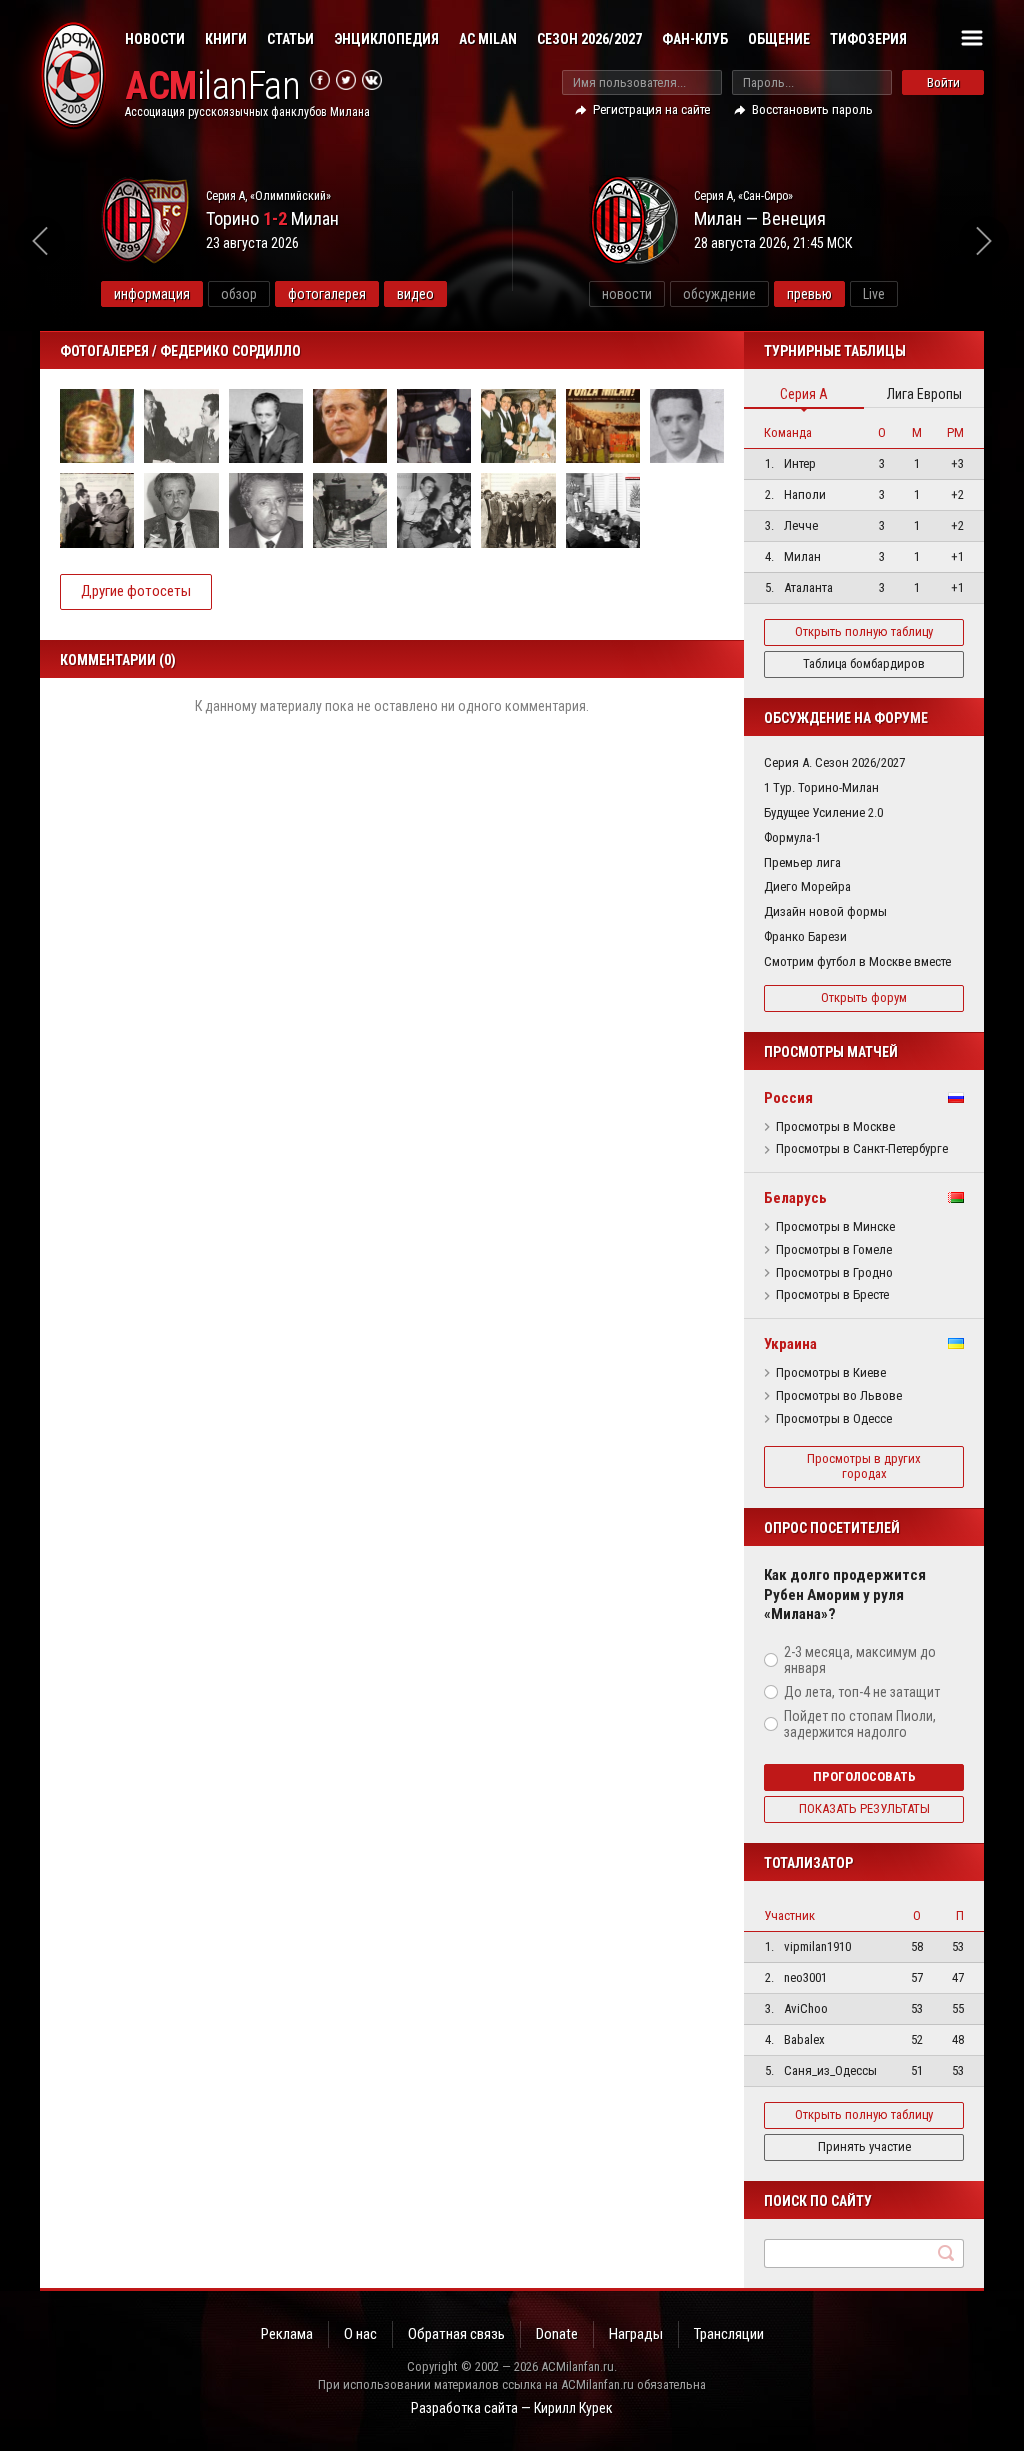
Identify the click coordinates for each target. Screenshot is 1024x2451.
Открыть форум (864, 997)
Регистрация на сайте (651, 109)
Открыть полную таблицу (864, 631)
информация (152, 294)
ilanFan (212, 86)
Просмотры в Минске (835, 1227)
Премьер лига (802, 862)
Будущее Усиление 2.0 (823, 812)
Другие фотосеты (136, 591)
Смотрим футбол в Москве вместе (857, 961)
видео (415, 294)
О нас (360, 2334)
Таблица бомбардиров (864, 663)
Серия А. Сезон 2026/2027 (834, 762)
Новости (155, 39)
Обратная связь (456, 2334)
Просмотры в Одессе (834, 1419)
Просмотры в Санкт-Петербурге (862, 1149)
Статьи (290, 39)
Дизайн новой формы (825, 911)
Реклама (287, 2334)
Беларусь (795, 1198)
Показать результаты (864, 1808)
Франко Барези (805, 936)
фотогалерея (327, 294)
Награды (636, 2334)
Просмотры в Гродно (834, 1273)
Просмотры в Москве (835, 1127)
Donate (557, 2334)
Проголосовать (864, 1776)
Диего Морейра (807, 886)
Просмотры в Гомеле (834, 1250)
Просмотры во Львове (839, 1396)
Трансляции (729, 2334)
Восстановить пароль (812, 109)
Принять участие (864, 2146)
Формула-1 (792, 837)
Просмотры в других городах (864, 1466)
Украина (790, 1344)
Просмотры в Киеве (831, 1373)
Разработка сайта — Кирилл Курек (512, 2408)
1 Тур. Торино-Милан (821, 787)
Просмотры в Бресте (832, 1295)
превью (809, 294)
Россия (788, 1098)
